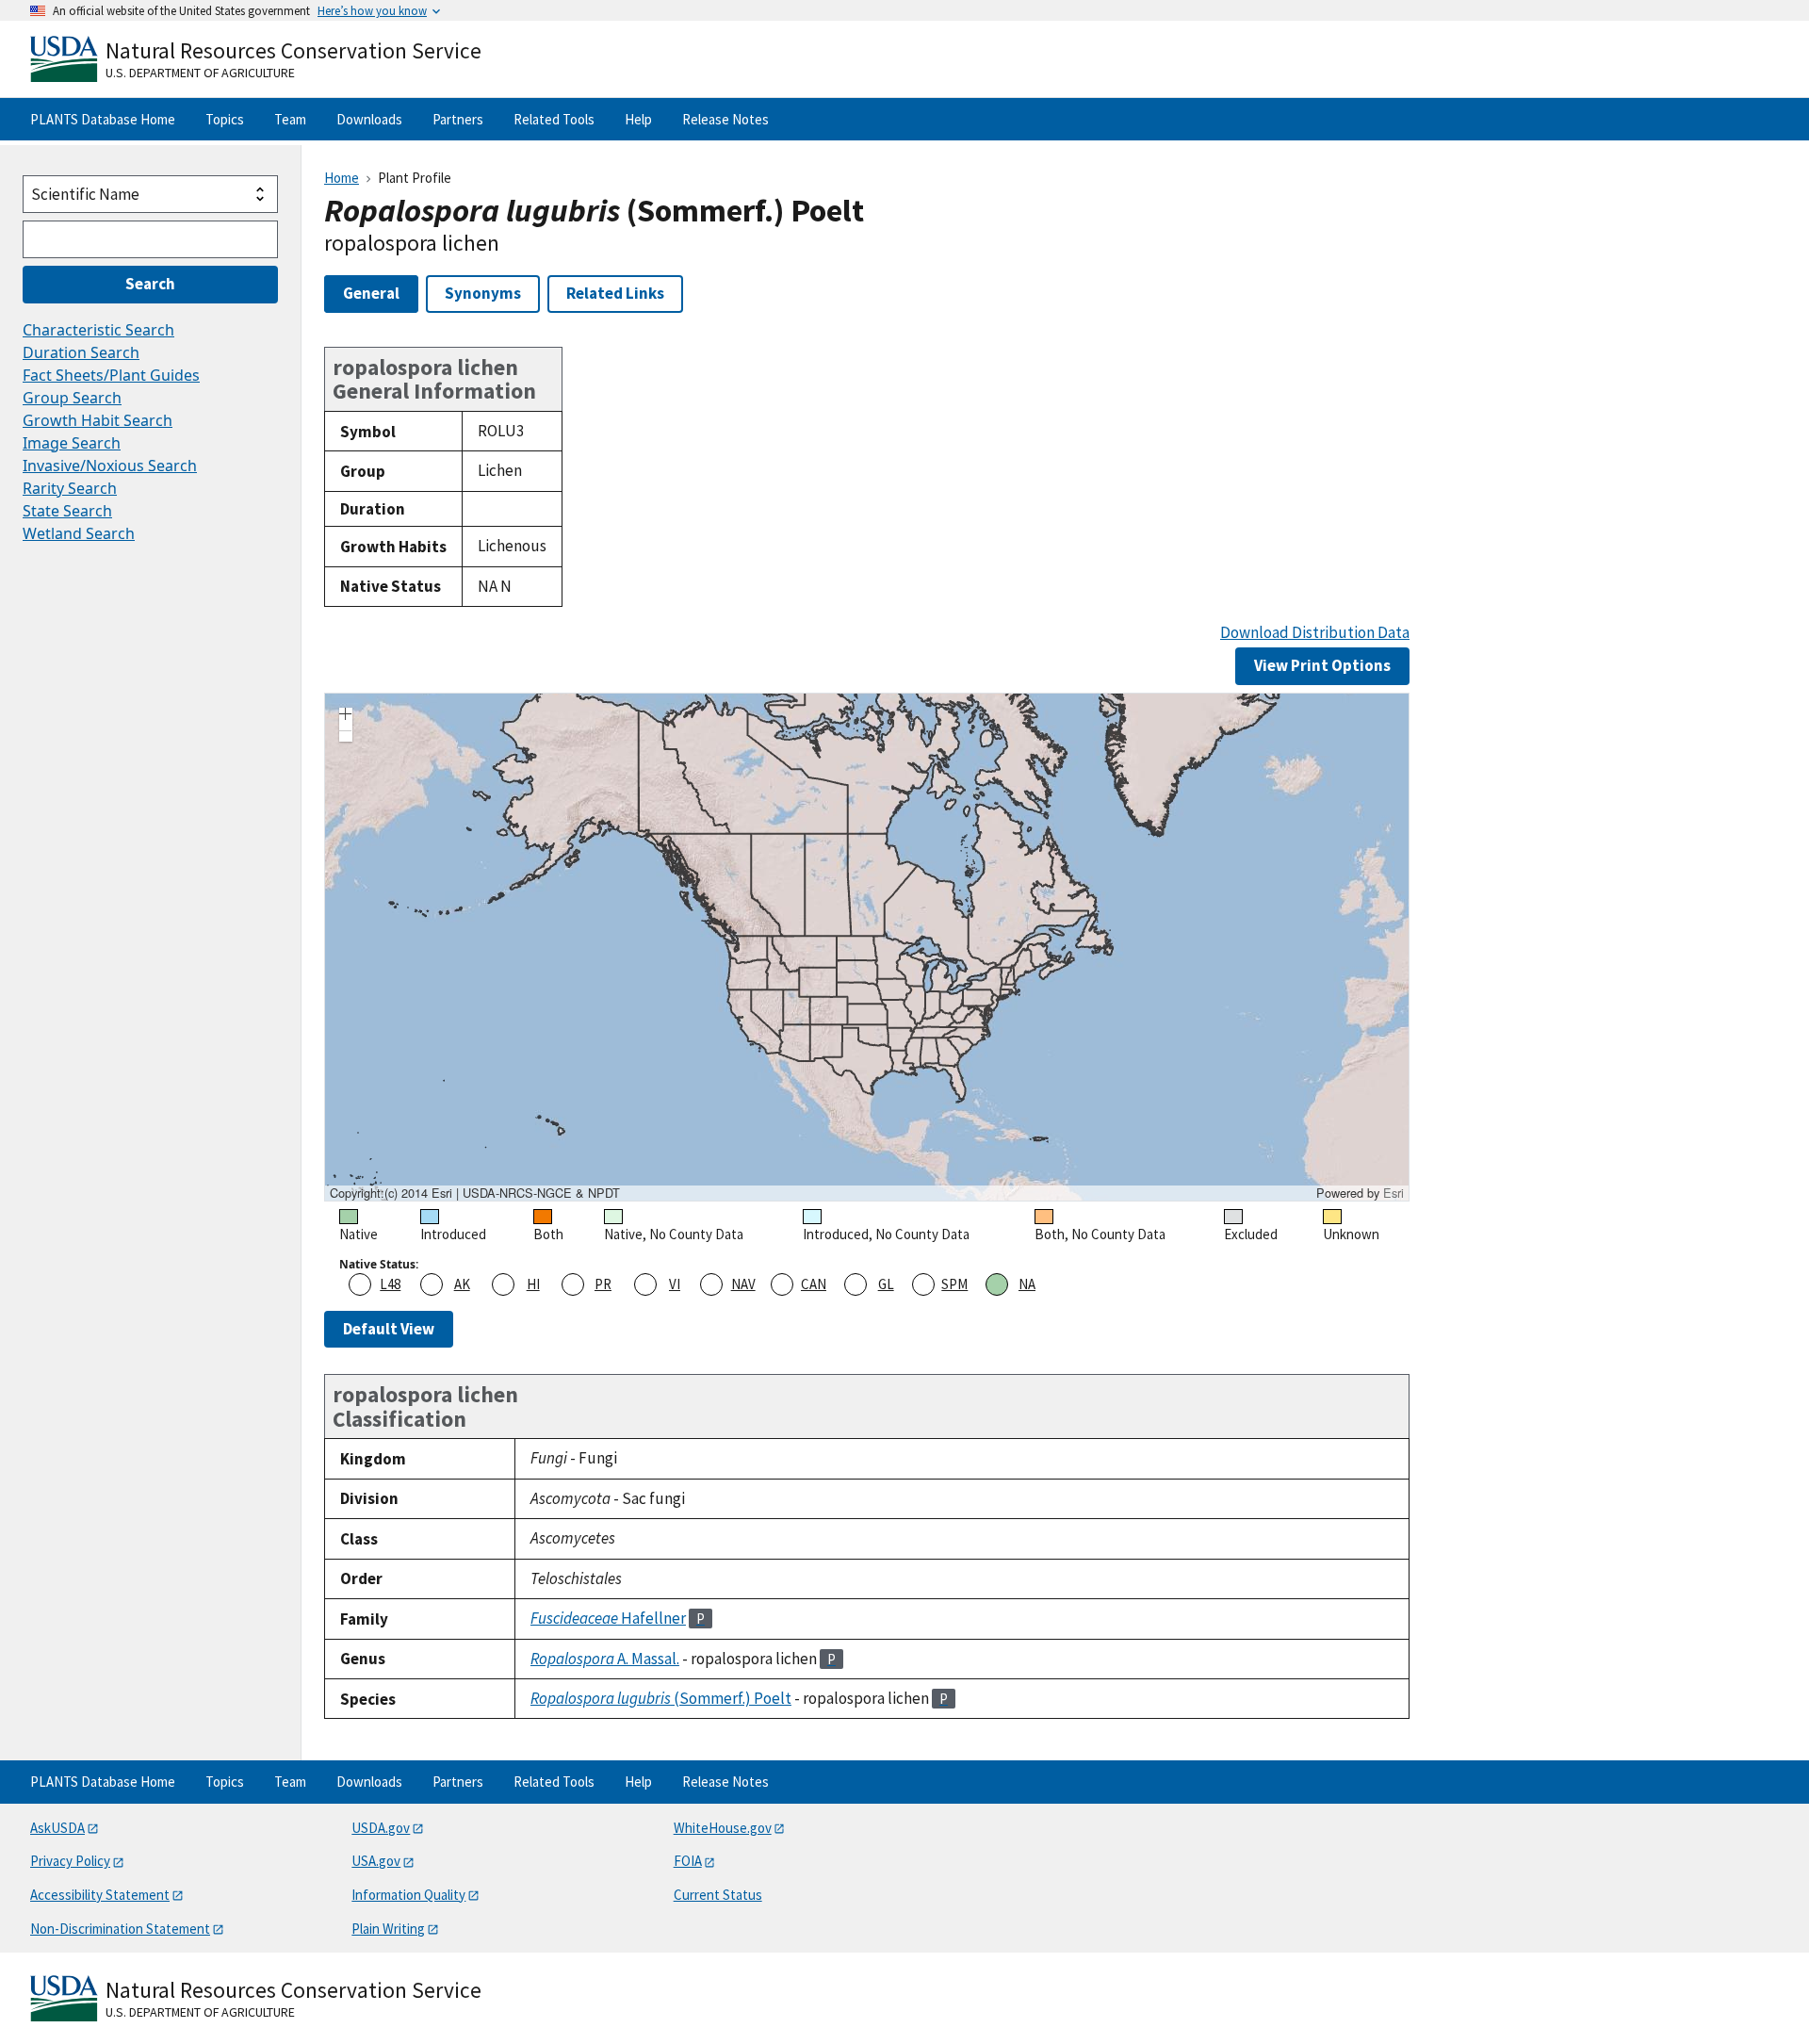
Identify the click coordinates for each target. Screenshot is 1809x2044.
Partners (458, 119)
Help (638, 119)
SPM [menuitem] (954, 1284)
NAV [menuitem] (743, 1284)
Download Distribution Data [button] (1315, 633)
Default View (389, 1329)
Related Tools (554, 119)
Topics (225, 119)
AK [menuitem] (462, 1284)
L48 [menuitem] (390, 1284)
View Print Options (1322, 665)
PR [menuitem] (603, 1284)
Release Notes (725, 119)
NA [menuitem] (1027, 1284)
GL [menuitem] (886, 1284)
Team (290, 119)
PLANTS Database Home (103, 119)
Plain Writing (388, 1929)
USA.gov (376, 1861)
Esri (1393, 1193)
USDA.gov (381, 1828)
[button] (346, 716)
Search (150, 284)
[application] (867, 947)
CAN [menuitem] (814, 1284)
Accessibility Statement (100, 1895)
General (371, 293)
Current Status (718, 1895)
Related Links (615, 293)
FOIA (688, 1861)
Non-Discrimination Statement (120, 1929)
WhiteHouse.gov (723, 1828)
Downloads (369, 119)
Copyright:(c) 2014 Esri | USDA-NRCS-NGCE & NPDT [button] (475, 1193)
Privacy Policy (70, 1861)
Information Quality (408, 1895)
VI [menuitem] (675, 1284)
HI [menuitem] (533, 1284)
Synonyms (483, 293)
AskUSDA (57, 1828)
